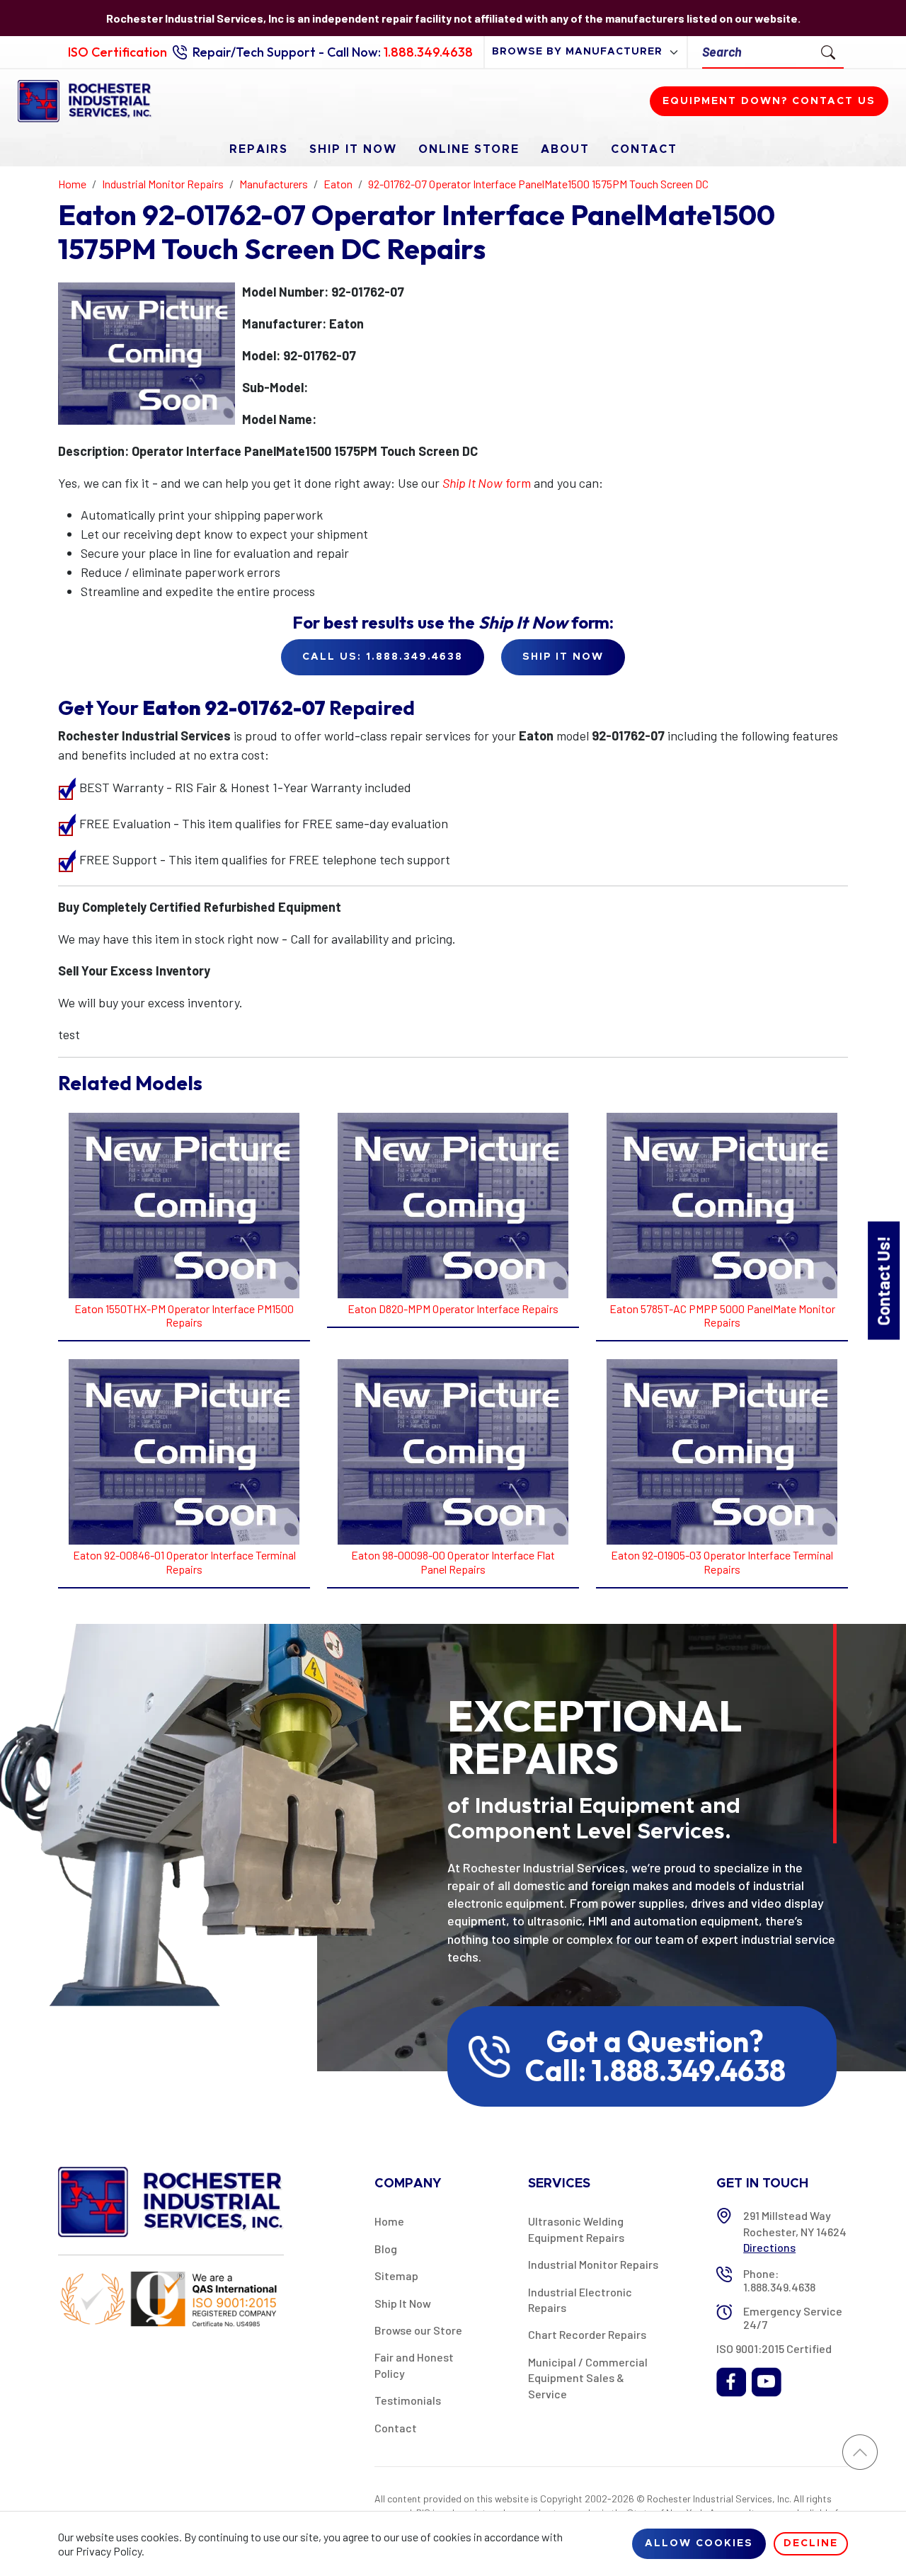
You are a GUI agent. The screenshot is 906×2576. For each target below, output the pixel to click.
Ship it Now (563, 657)
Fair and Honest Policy (414, 2365)
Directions (769, 2247)
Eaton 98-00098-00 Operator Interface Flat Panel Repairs (453, 1562)
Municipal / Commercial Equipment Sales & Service (588, 2378)
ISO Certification (117, 52)
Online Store (469, 149)
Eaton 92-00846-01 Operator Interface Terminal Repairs (184, 1562)
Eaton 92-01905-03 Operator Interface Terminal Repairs (722, 1562)
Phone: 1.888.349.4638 (779, 2280)
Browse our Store (418, 2330)
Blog (386, 2249)
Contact (644, 149)
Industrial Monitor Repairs (593, 2264)
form (487, 483)
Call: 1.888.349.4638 (655, 2071)
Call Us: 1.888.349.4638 (383, 657)
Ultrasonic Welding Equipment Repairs (576, 2229)
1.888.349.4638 (428, 52)
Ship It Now (353, 149)
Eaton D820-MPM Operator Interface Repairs (453, 1309)
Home (389, 2221)
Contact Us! (883, 1280)
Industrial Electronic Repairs (580, 2300)
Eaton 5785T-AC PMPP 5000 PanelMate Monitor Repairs (722, 1315)
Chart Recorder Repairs (587, 2334)
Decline (811, 2543)
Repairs (259, 149)
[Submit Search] (828, 52)
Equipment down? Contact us (769, 101)
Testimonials (408, 2400)
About (565, 149)
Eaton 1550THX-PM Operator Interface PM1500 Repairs (184, 1315)
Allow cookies (699, 2543)
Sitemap (396, 2276)
